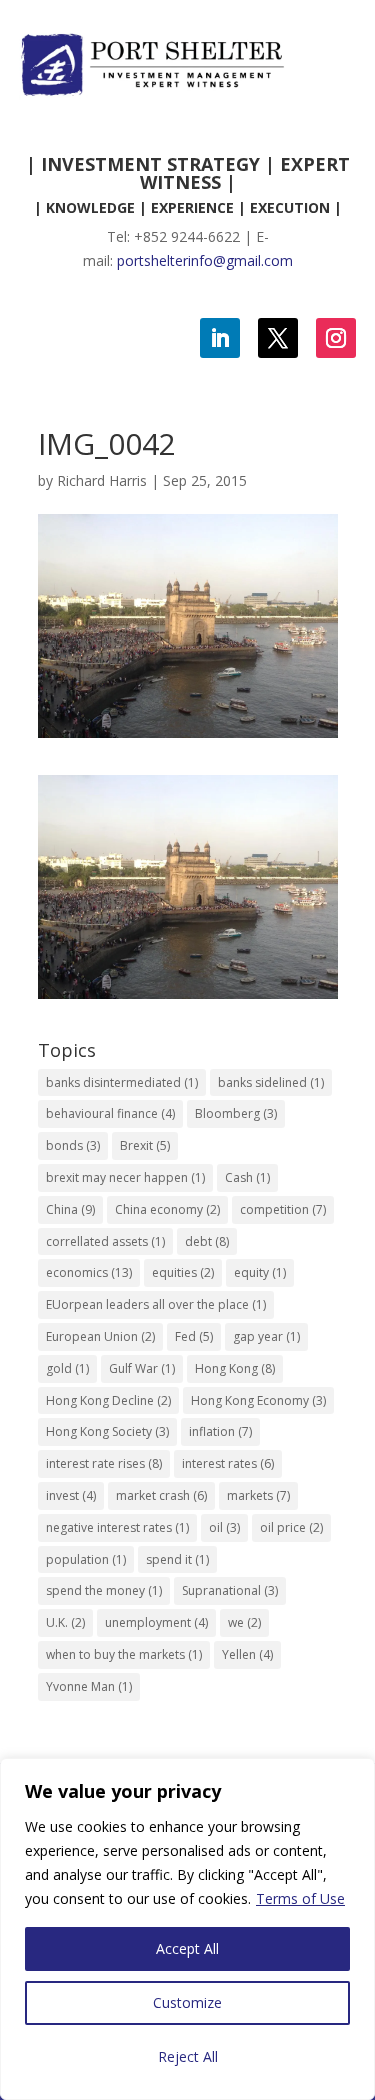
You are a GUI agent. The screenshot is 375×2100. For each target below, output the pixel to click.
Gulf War (142, 1368)
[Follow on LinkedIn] (220, 338)
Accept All (187, 1948)
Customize (187, 2002)
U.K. (65, 1622)
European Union (100, 1336)
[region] (187, 1929)
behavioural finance (110, 1113)
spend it (177, 1559)
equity (260, 1272)
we (244, 1622)
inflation (220, 1431)
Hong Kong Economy (258, 1400)
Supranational (230, 1590)
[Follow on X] (278, 338)
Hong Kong (235, 1368)
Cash (247, 1177)
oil (224, 1527)
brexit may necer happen (125, 1177)
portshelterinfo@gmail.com (205, 260)
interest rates (228, 1463)
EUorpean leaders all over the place (156, 1304)
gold (67, 1368)
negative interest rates (117, 1527)
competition (283, 1209)
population (86, 1559)
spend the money (104, 1590)
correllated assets (105, 1241)
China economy (167, 1209)
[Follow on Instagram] (336, 338)
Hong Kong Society (107, 1431)
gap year (266, 1336)
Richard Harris (102, 480)
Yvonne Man (89, 1686)
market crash (161, 1495)
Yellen (247, 1654)
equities (183, 1272)
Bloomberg (236, 1113)
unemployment (156, 1622)
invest (71, 1495)
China (70, 1209)
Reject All (188, 2056)
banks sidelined (271, 1082)
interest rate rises (104, 1463)
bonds (73, 1145)
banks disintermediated (122, 1082)
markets (258, 1495)
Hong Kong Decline (108, 1400)
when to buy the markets (124, 1654)
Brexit (145, 1145)
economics (89, 1272)
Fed (194, 1336)
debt (207, 1241)
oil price (291, 1527)
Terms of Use (300, 1898)
